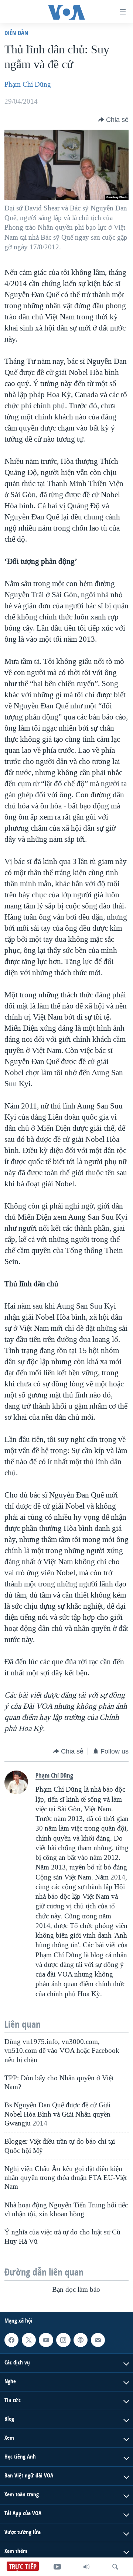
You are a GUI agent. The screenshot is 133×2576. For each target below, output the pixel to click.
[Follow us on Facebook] (11, 2340)
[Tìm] (115, 2567)
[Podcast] (81, 2340)
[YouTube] (57, 2567)
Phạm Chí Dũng (28, 84)
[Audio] (86, 2567)
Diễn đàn (16, 33)
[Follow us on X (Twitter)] (29, 2340)
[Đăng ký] (98, 2340)
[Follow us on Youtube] (46, 2340)
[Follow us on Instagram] (63, 2340)
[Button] (113, 120)
